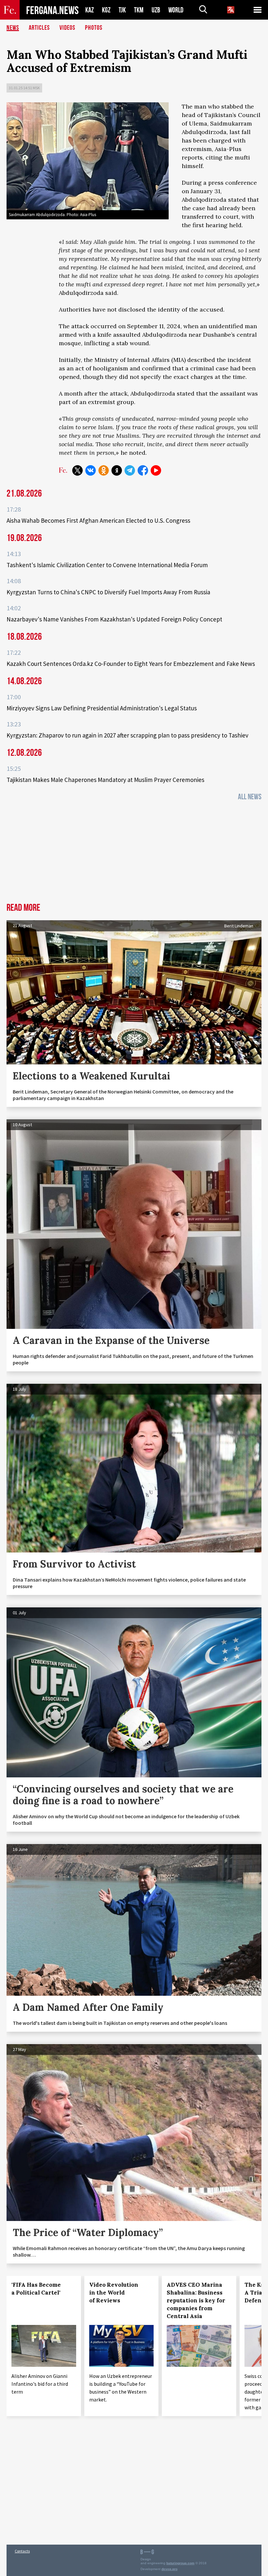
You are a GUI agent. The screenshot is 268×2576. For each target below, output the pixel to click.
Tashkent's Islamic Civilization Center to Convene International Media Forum (107, 565)
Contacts (22, 2551)
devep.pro (169, 2569)
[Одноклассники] (104, 470)
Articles (39, 28)
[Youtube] (156, 470)
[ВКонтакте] (91, 470)
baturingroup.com (180, 2563)
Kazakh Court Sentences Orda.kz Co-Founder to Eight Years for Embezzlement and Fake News (131, 664)
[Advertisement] (134, 854)
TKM (139, 10)
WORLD (176, 10)
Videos (67, 28)
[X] (77, 470)
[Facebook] (143, 470)
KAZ (90, 10)
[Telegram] (130, 470)
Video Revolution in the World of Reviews (114, 2293)
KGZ (106, 10)
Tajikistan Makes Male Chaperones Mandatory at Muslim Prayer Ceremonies (105, 780)
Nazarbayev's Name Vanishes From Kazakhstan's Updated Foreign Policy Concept (114, 619)
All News (250, 797)
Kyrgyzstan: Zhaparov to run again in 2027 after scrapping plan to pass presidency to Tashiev (127, 735)
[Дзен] (117, 470)
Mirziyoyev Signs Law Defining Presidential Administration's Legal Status (102, 708)
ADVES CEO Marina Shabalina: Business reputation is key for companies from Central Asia (196, 2300)
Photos (94, 28)
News (13, 28)
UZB (156, 10)
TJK (122, 10)
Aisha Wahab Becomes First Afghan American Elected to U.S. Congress (98, 520)
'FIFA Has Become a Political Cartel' (36, 2289)
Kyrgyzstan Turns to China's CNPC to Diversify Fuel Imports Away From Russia (108, 592)
